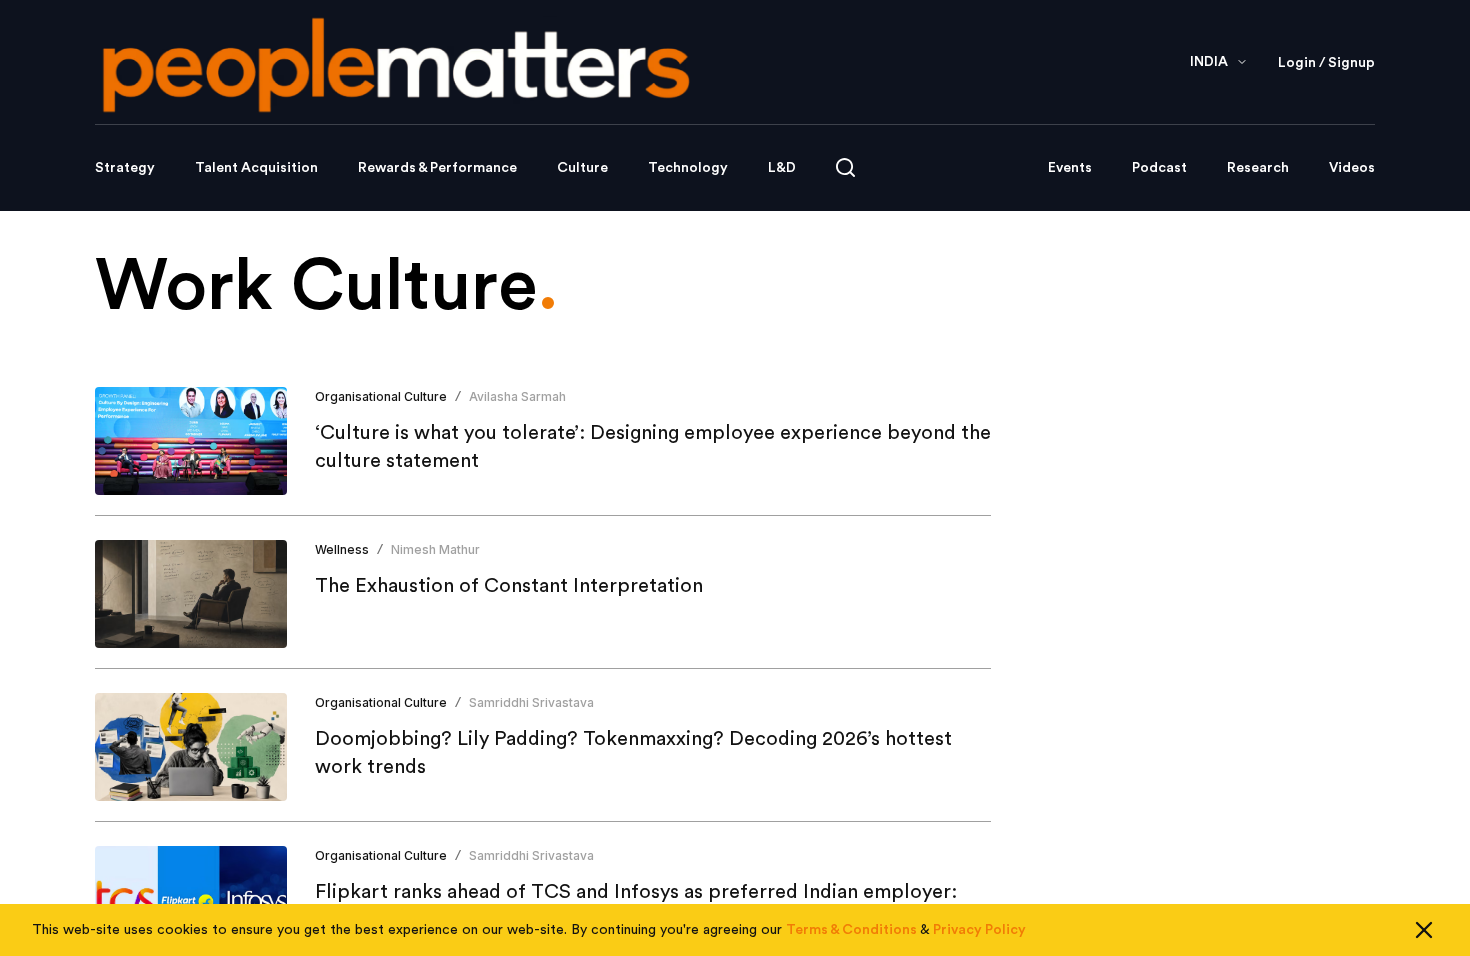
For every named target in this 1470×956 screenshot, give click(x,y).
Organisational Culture (381, 396)
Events (1070, 168)
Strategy (125, 168)
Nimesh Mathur (435, 549)
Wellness (342, 549)
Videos (1352, 168)
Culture (582, 168)
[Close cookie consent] (1424, 930)
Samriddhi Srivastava (531, 702)
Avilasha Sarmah (517, 396)
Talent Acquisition (256, 168)
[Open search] (845, 167)
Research (1258, 168)
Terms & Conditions (851, 930)
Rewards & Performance (437, 168)
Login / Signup (1326, 63)
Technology (688, 168)
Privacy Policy (979, 930)
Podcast (1159, 168)
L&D (782, 168)
